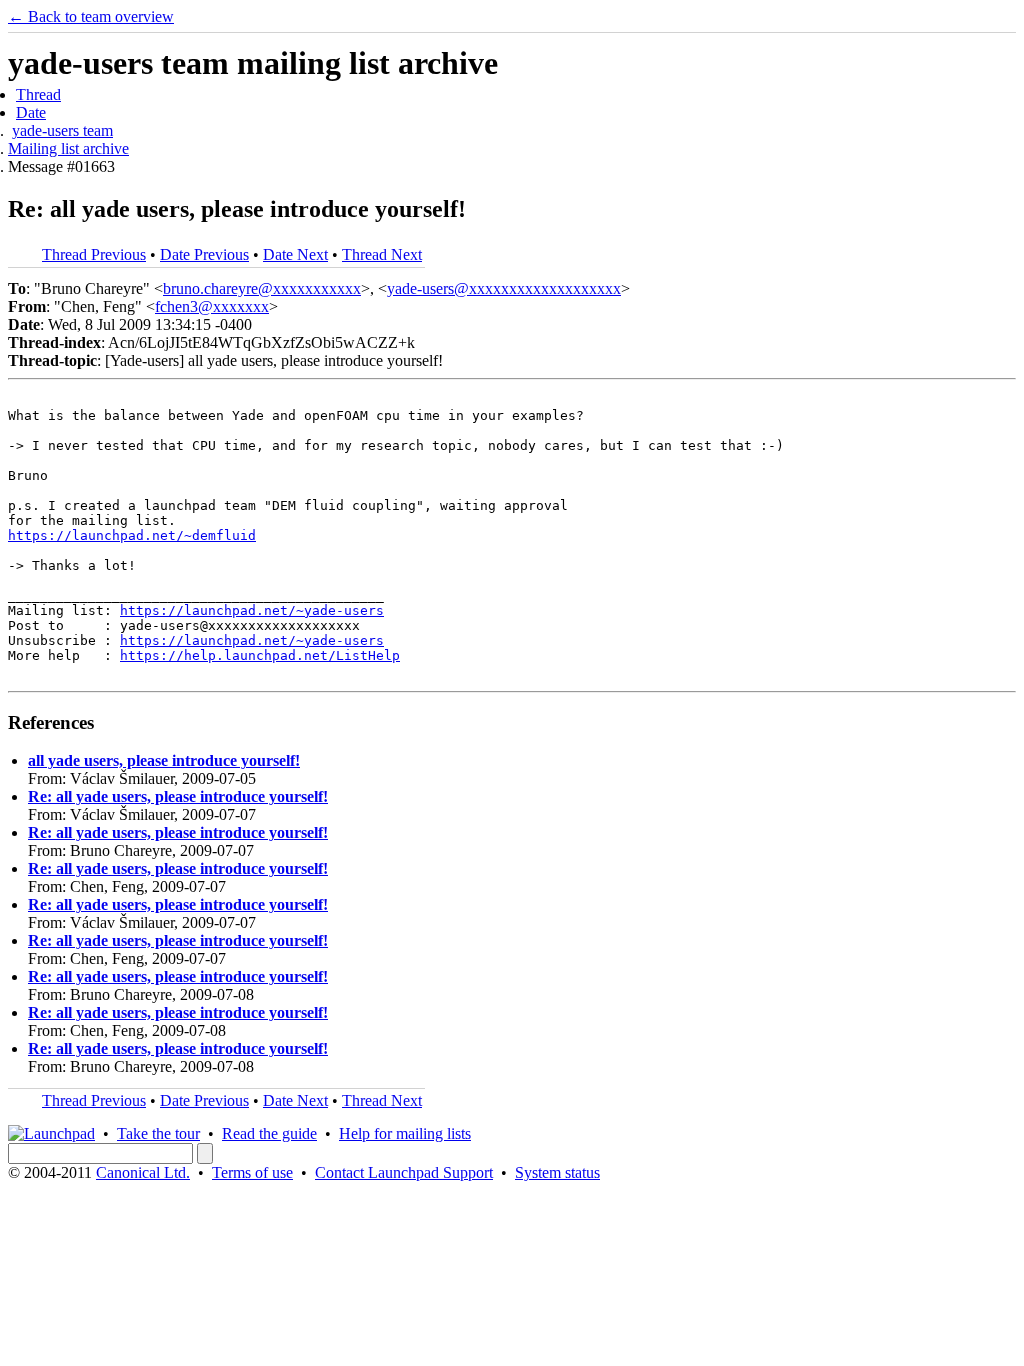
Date (31, 112)
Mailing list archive (68, 148)
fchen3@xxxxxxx (212, 306)
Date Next (295, 254)
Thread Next (382, 254)
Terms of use (252, 1172)
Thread (38, 94)
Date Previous (204, 254)
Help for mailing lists (405, 1133)
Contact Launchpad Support (404, 1172)
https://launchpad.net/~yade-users (252, 610)
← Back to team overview (91, 16)
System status (557, 1172)
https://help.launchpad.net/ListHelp (260, 655)
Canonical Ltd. (143, 1172)
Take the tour (158, 1133)
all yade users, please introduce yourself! (164, 760)
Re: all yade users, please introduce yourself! (178, 796)
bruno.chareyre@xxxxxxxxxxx (262, 288)
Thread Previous (94, 254)
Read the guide (269, 1133)
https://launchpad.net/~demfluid (132, 535)
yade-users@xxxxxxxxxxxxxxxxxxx (504, 288)
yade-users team (62, 130)
